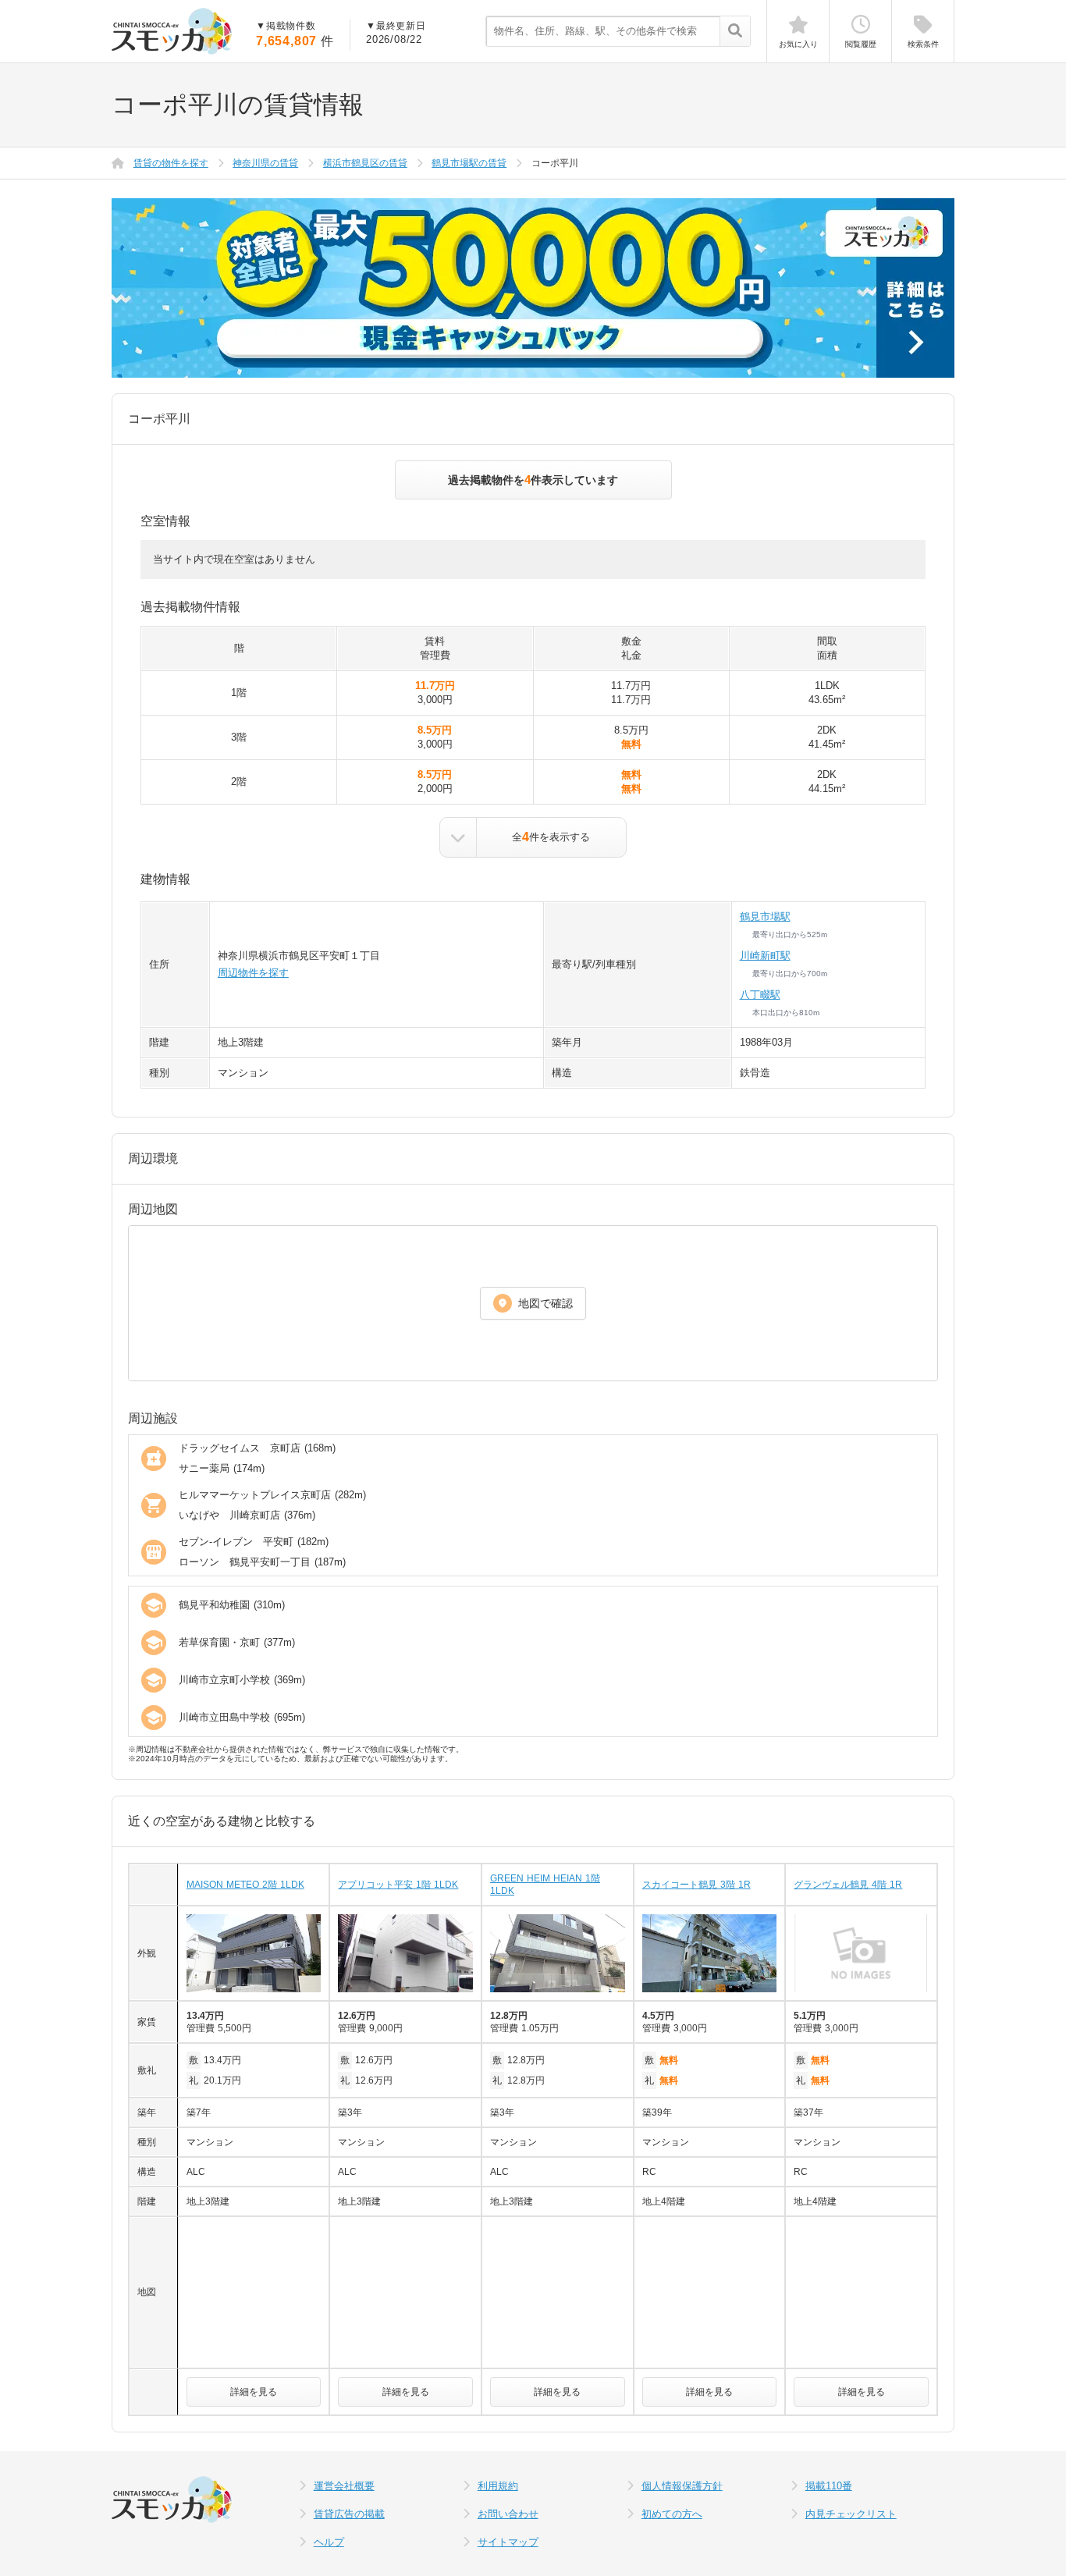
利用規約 (498, 2486)
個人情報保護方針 (682, 2486)
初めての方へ (672, 2514)
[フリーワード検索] (735, 32)
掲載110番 (829, 2486)
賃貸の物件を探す (171, 163)
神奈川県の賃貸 (265, 163)
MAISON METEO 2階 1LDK (245, 1885)
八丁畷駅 (760, 995)
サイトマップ (508, 2542)
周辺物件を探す (253, 973)
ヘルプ (329, 2542)
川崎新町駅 (765, 956)
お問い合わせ (508, 2514)
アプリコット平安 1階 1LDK (398, 1885)
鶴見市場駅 (765, 917)
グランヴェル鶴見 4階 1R (848, 1885)
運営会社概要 (344, 2486)
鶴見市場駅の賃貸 (469, 163)
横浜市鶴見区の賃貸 (365, 163)
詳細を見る (254, 2392)
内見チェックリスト (851, 2514)
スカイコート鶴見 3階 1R (696, 1885)
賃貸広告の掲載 (349, 2514)
